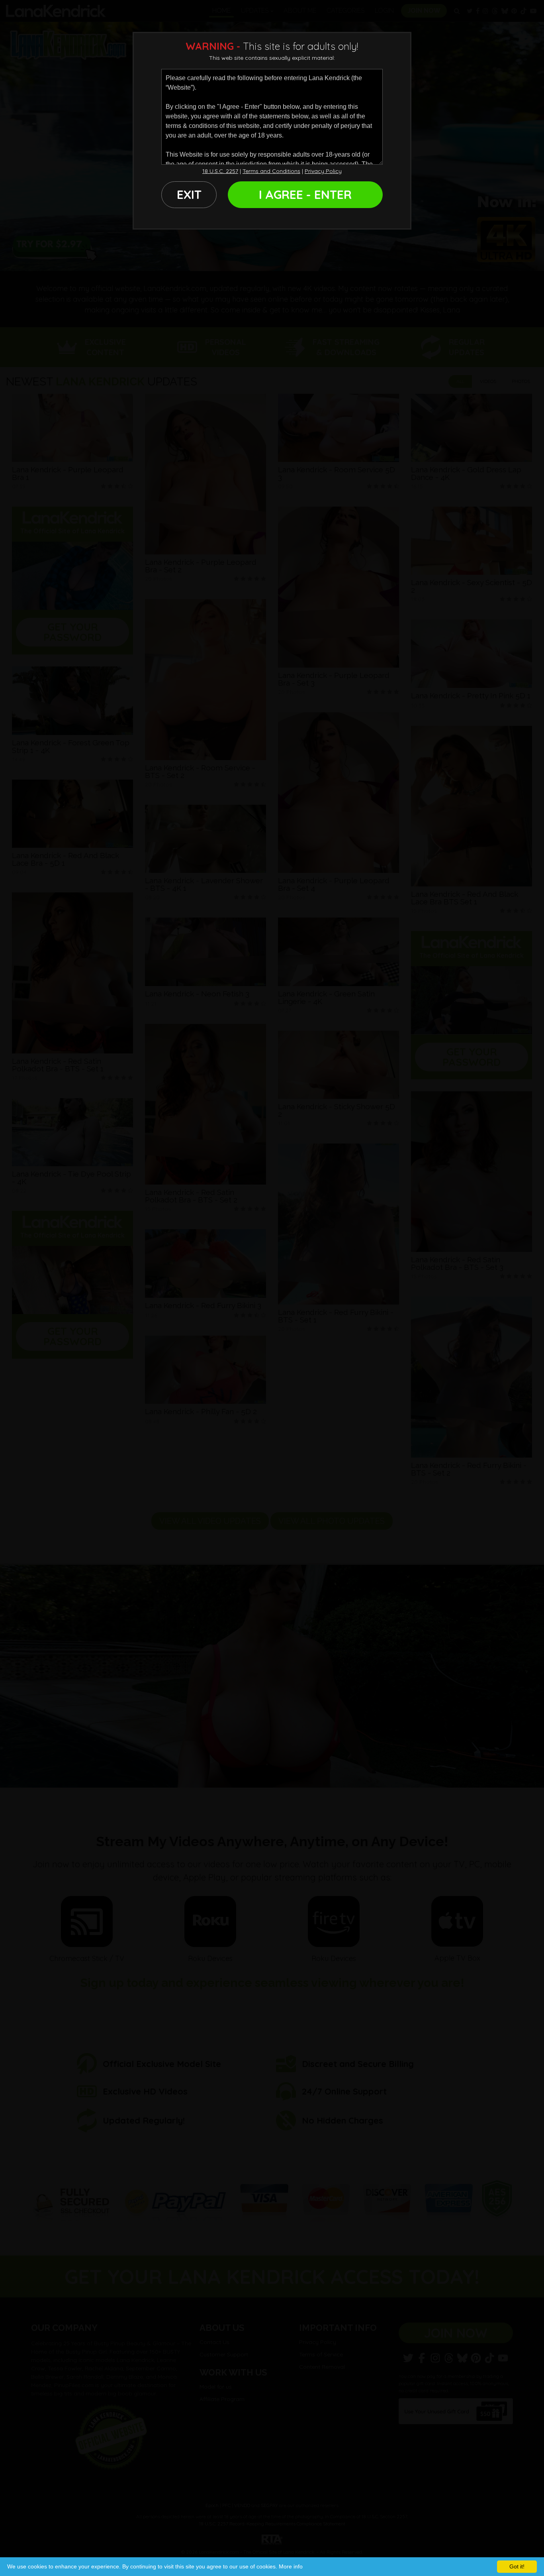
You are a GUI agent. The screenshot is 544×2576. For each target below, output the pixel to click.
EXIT (189, 195)
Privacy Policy (323, 171)
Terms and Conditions (271, 171)
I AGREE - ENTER (305, 195)
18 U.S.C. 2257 (220, 171)
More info (291, 2566)
